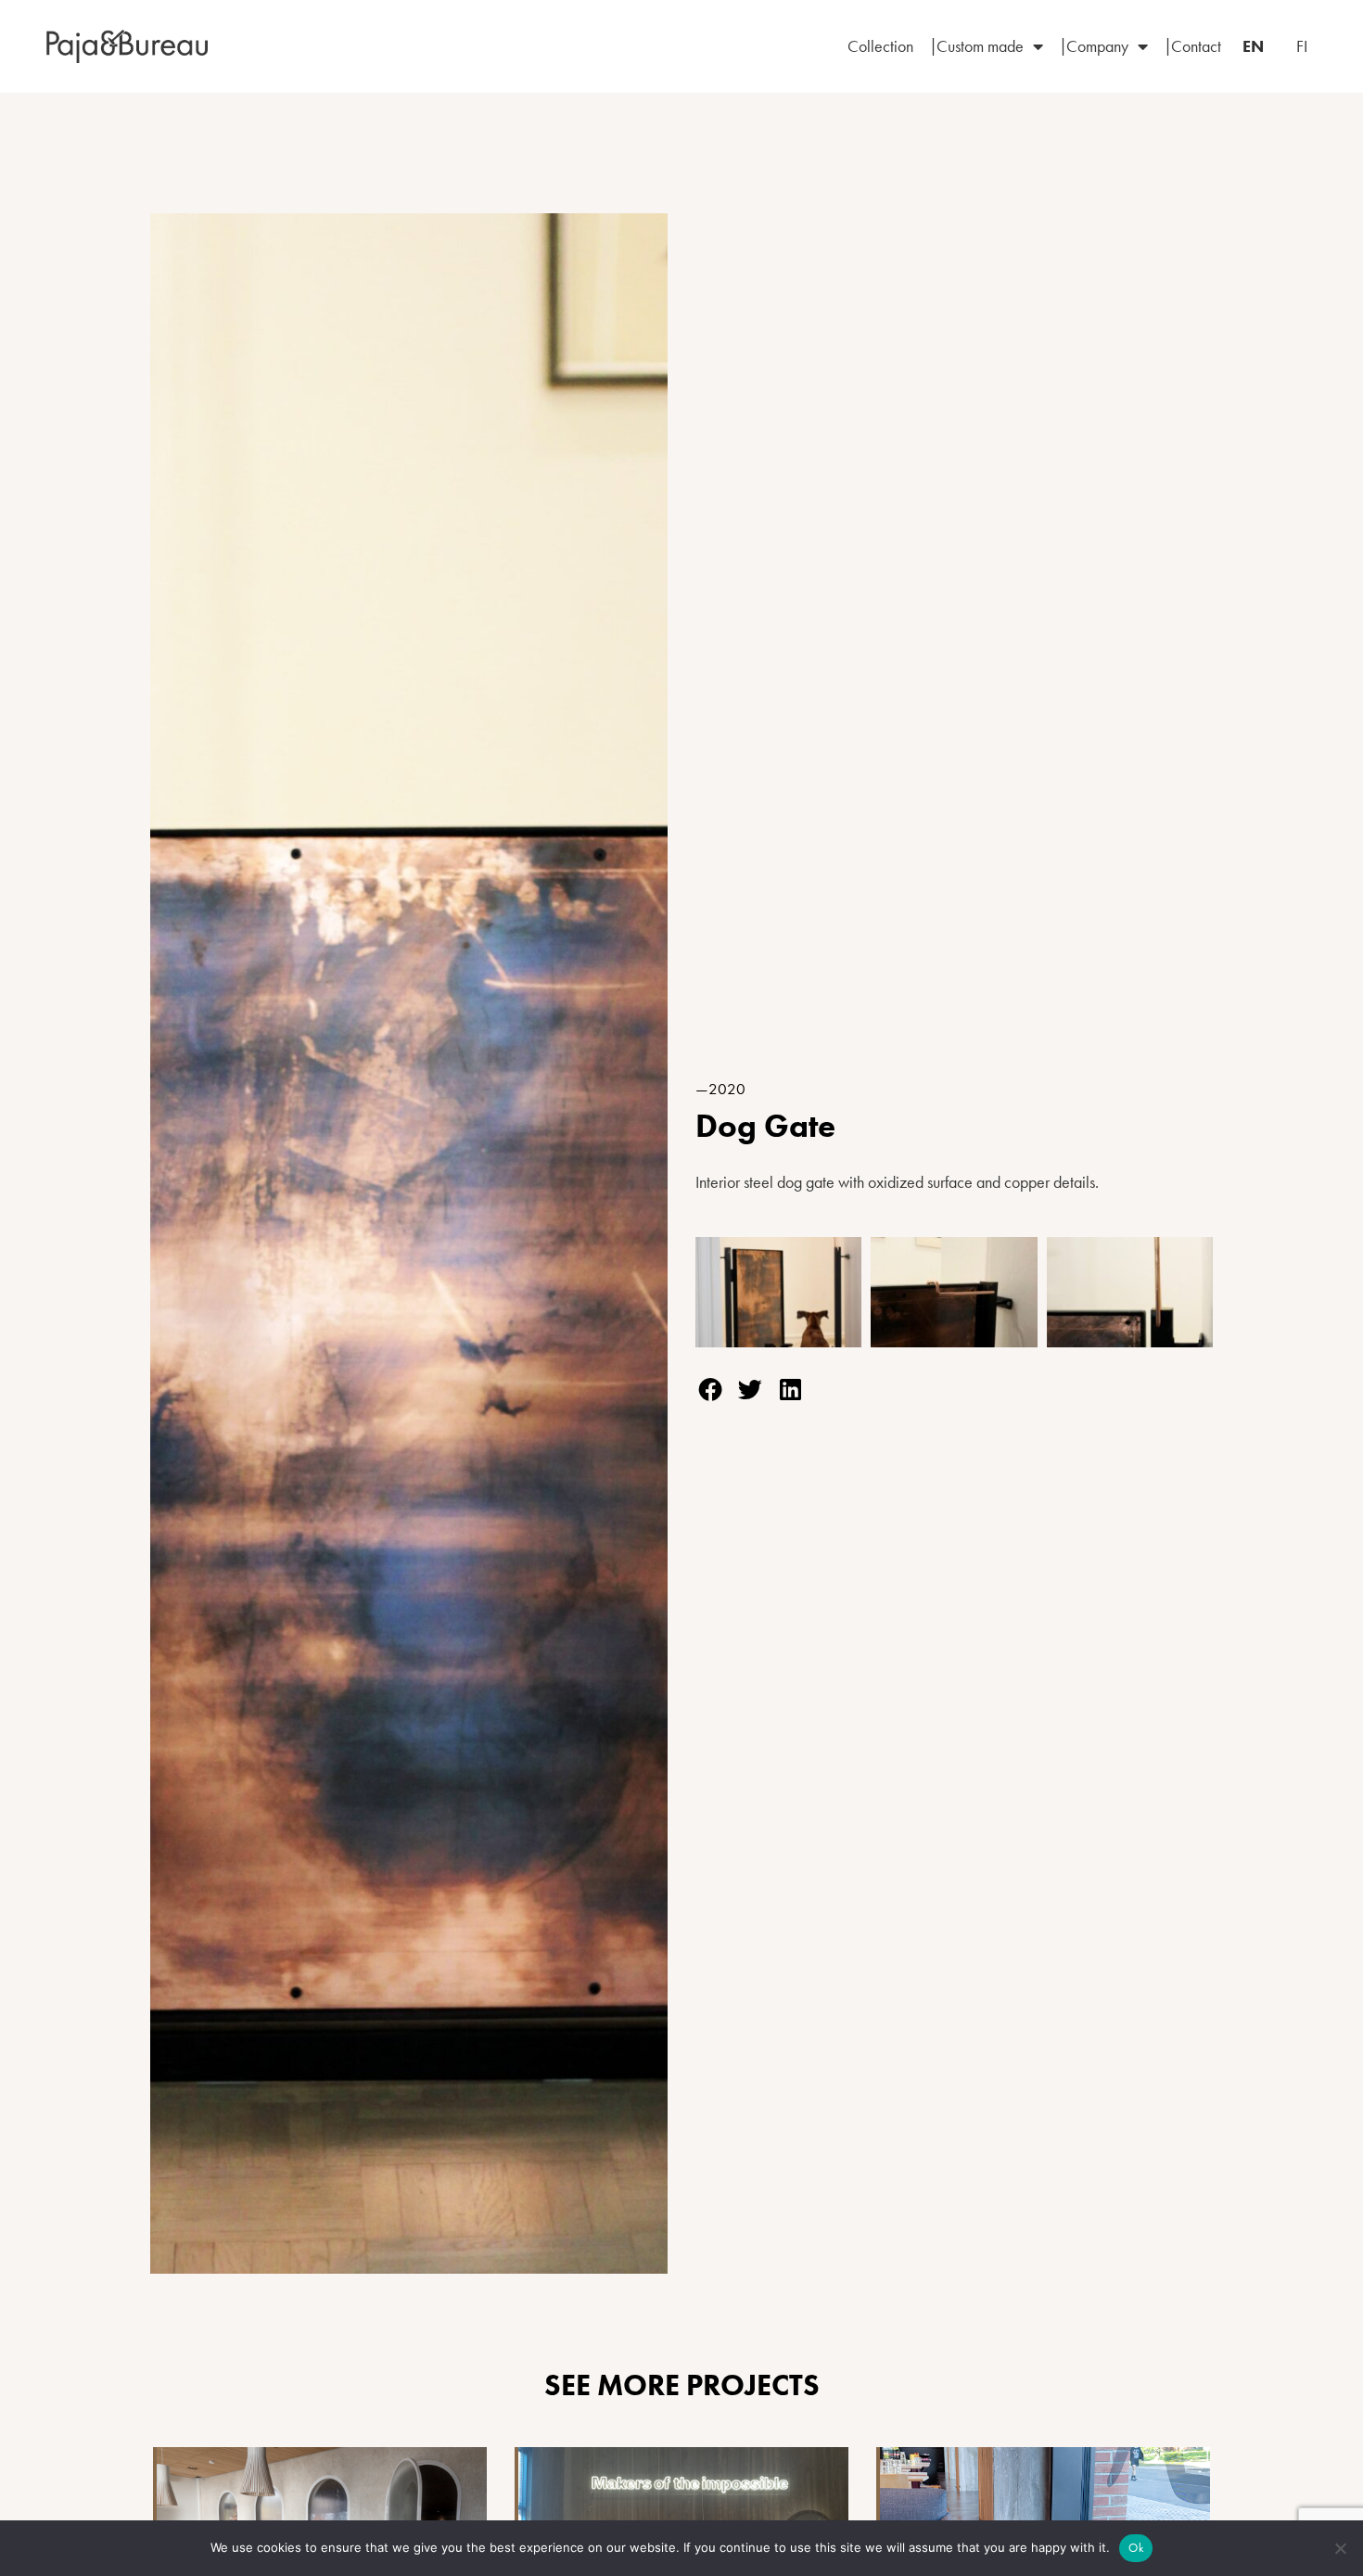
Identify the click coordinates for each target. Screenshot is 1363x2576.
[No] (1340, 2548)
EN (1253, 46)
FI (1302, 46)
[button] (710, 1390)
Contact (1196, 46)
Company (1097, 46)
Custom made (980, 46)
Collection (880, 46)
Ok (1136, 2548)
